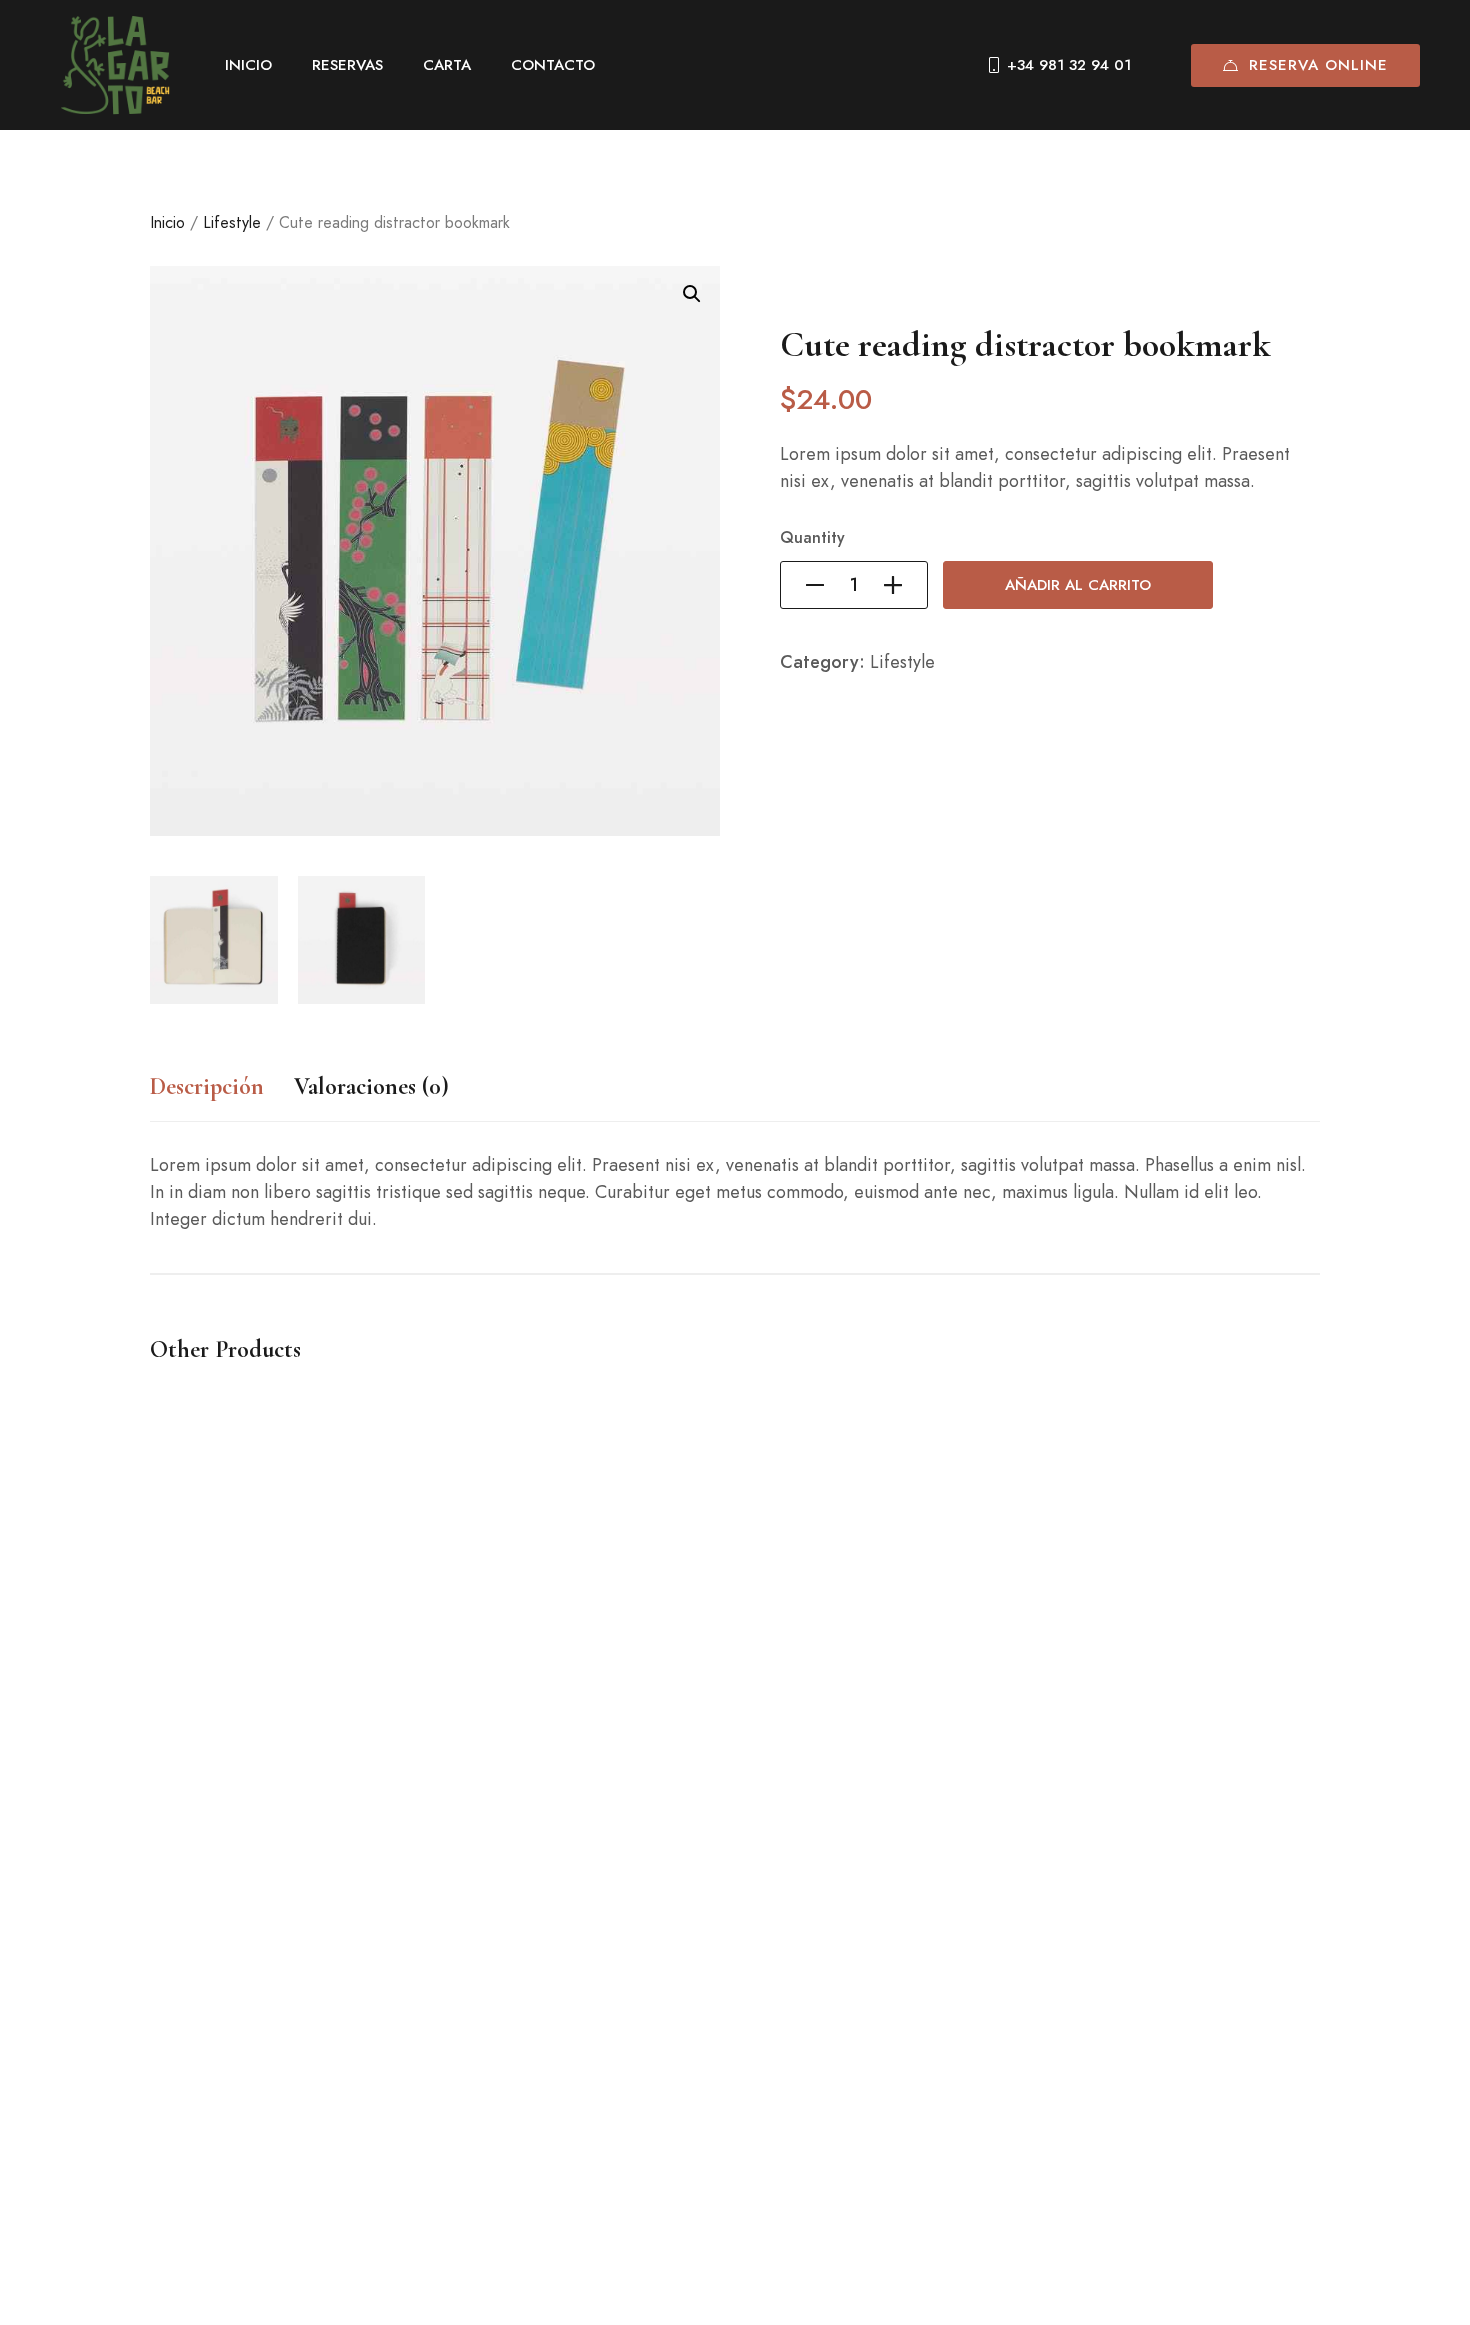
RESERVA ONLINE (1318, 65)
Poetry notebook (213, 2108)
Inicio (167, 222)
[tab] (207, 1096)
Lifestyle (232, 222)
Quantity (812, 537)
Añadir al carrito (1078, 585)
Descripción (207, 1086)
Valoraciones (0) (371, 1086)
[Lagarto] (115, 65)
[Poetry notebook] (435, 1747)
